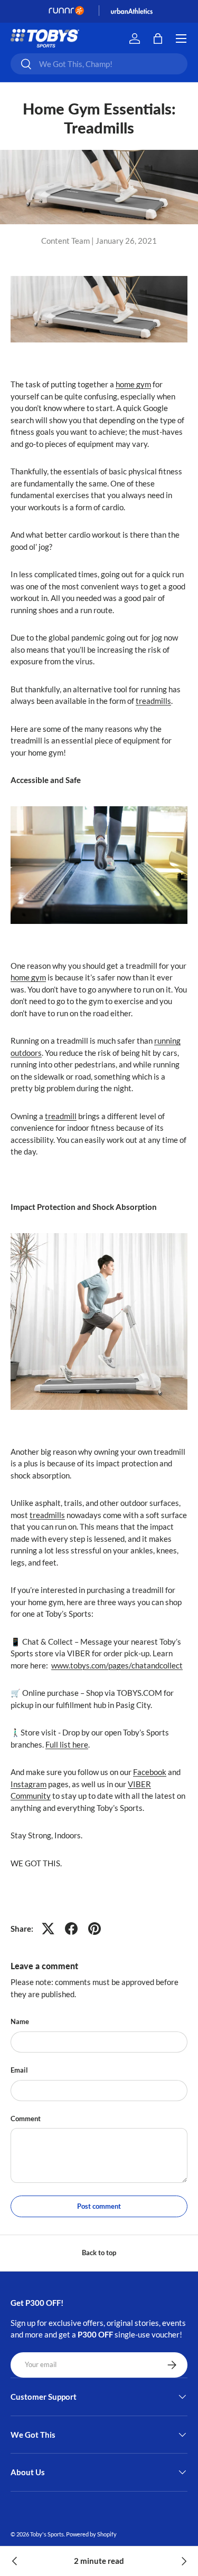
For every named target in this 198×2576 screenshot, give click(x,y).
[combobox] (99, 64)
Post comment (99, 2206)
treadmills (153, 701)
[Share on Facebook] (71, 1929)
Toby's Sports (47, 2534)
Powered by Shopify (91, 2534)
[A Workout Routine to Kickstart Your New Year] (15, 2561)
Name (20, 2021)
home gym (133, 384)
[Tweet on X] (48, 1929)
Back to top (99, 2253)
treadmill (61, 1116)
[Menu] (181, 39)
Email (19, 2070)
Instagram (29, 1784)
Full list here (67, 1744)
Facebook (150, 1772)
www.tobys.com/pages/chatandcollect (117, 1665)
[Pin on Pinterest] (95, 1929)
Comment (26, 2119)
